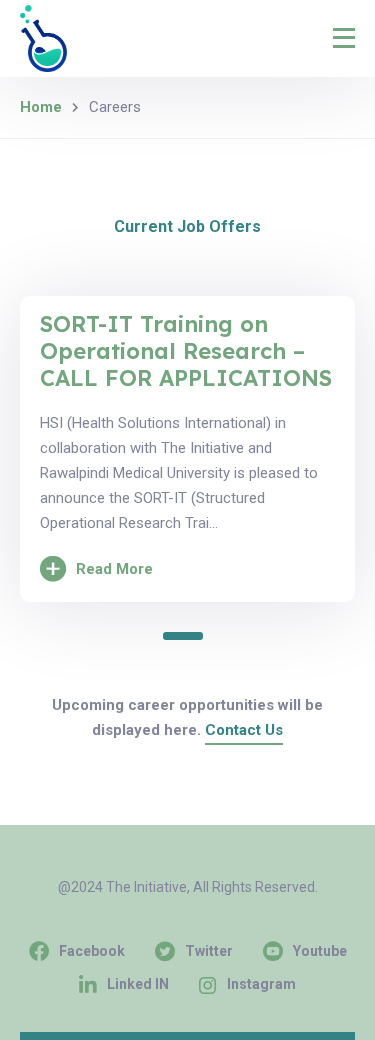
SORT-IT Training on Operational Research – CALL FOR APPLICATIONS (186, 351)
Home (41, 107)
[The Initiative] (43, 38)
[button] (183, 636)
